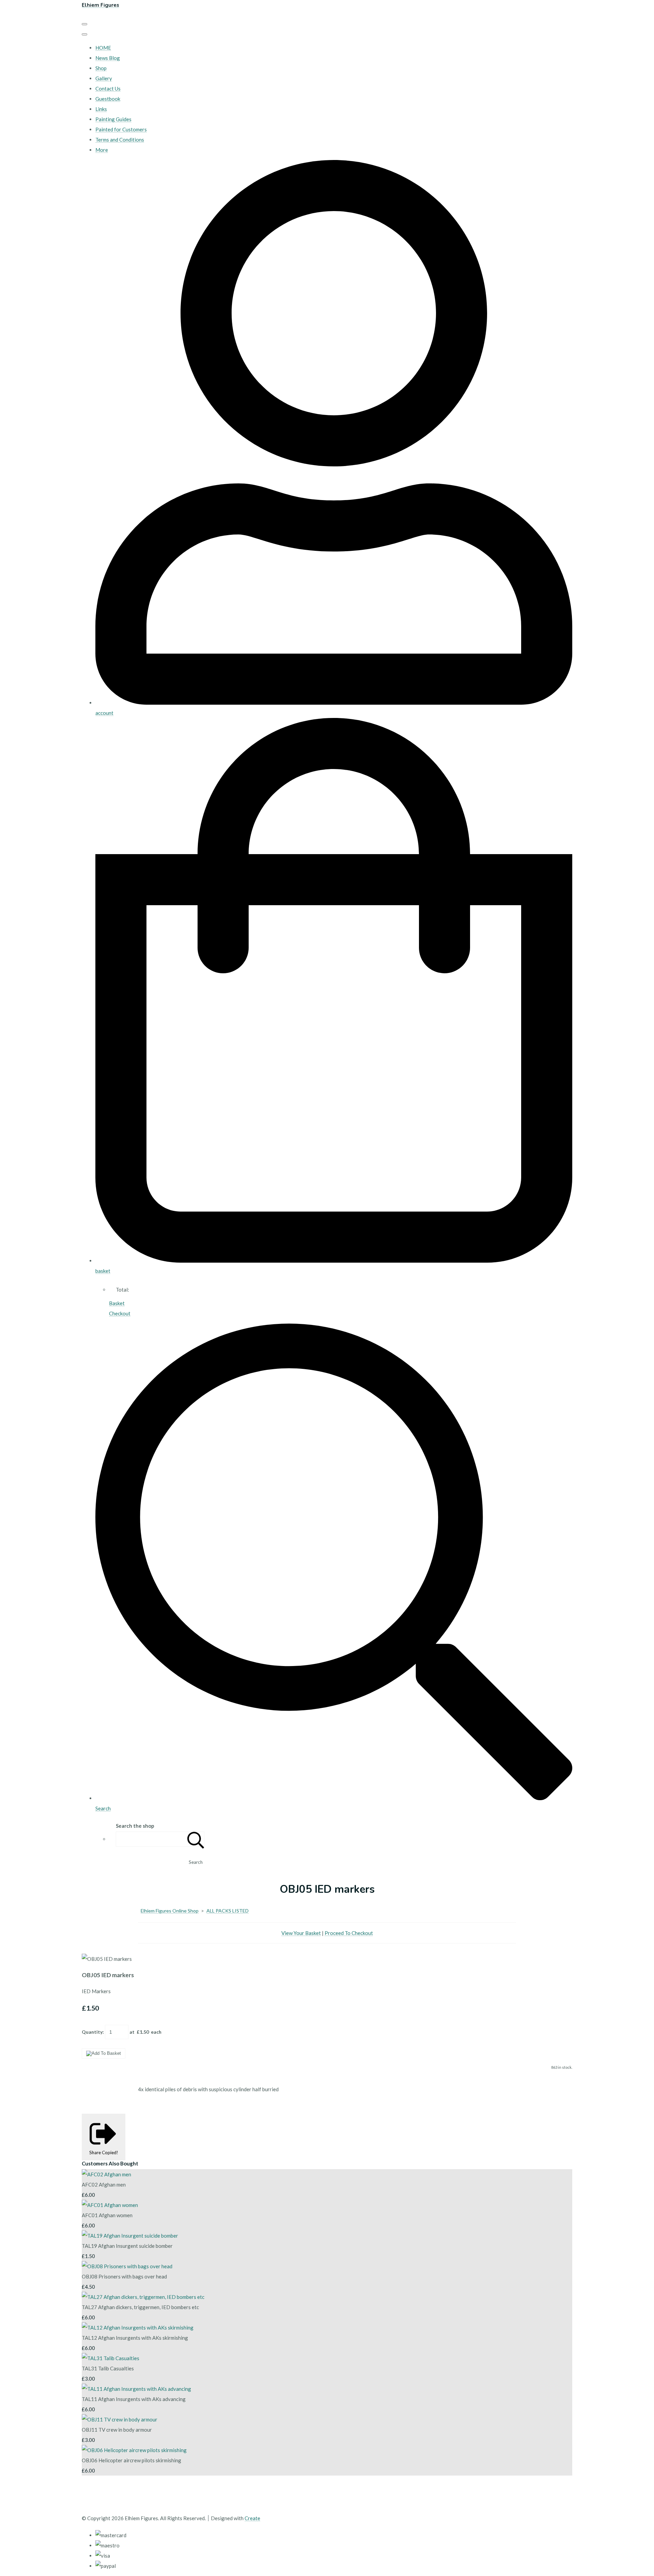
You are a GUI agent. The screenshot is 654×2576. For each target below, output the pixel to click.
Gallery (104, 78)
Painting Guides (113, 119)
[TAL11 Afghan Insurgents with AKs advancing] (136, 2389)
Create (252, 2518)
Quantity (92, 2032)
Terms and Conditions (120, 140)
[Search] (196, 1839)
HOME (103, 48)
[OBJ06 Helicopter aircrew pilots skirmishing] (134, 2450)
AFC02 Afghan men (104, 2185)
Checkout (120, 1313)
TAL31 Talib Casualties (108, 2368)
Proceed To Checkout (349, 1933)
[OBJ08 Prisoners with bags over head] (127, 2266)
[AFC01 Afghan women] (110, 2205)
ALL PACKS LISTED (228, 1911)
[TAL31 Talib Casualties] (111, 2358)
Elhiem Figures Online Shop (170, 1911)
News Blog (108, 58)
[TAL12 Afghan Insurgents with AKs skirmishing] (138, 2327)
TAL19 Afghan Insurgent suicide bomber (127, 2246)
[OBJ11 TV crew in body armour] (120, 2419)
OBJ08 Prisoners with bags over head (124, 2276)
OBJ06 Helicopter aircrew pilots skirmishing (131, 2460)
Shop (101, 68)
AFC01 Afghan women (107, 2215)
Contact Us (108, 89)
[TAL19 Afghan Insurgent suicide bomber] (130, 2236)
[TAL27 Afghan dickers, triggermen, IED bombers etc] (143, 2297)
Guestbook (108, 99)
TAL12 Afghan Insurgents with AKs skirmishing (135, 2338)
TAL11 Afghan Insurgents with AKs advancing (134, 2399)
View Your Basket (301, 1933)
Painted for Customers (121, 129)
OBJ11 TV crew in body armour (117, 2430)
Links (101, 109)
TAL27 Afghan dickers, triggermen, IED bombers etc (140, 2307)
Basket (117, 1303)
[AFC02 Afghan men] (106, 2174)
